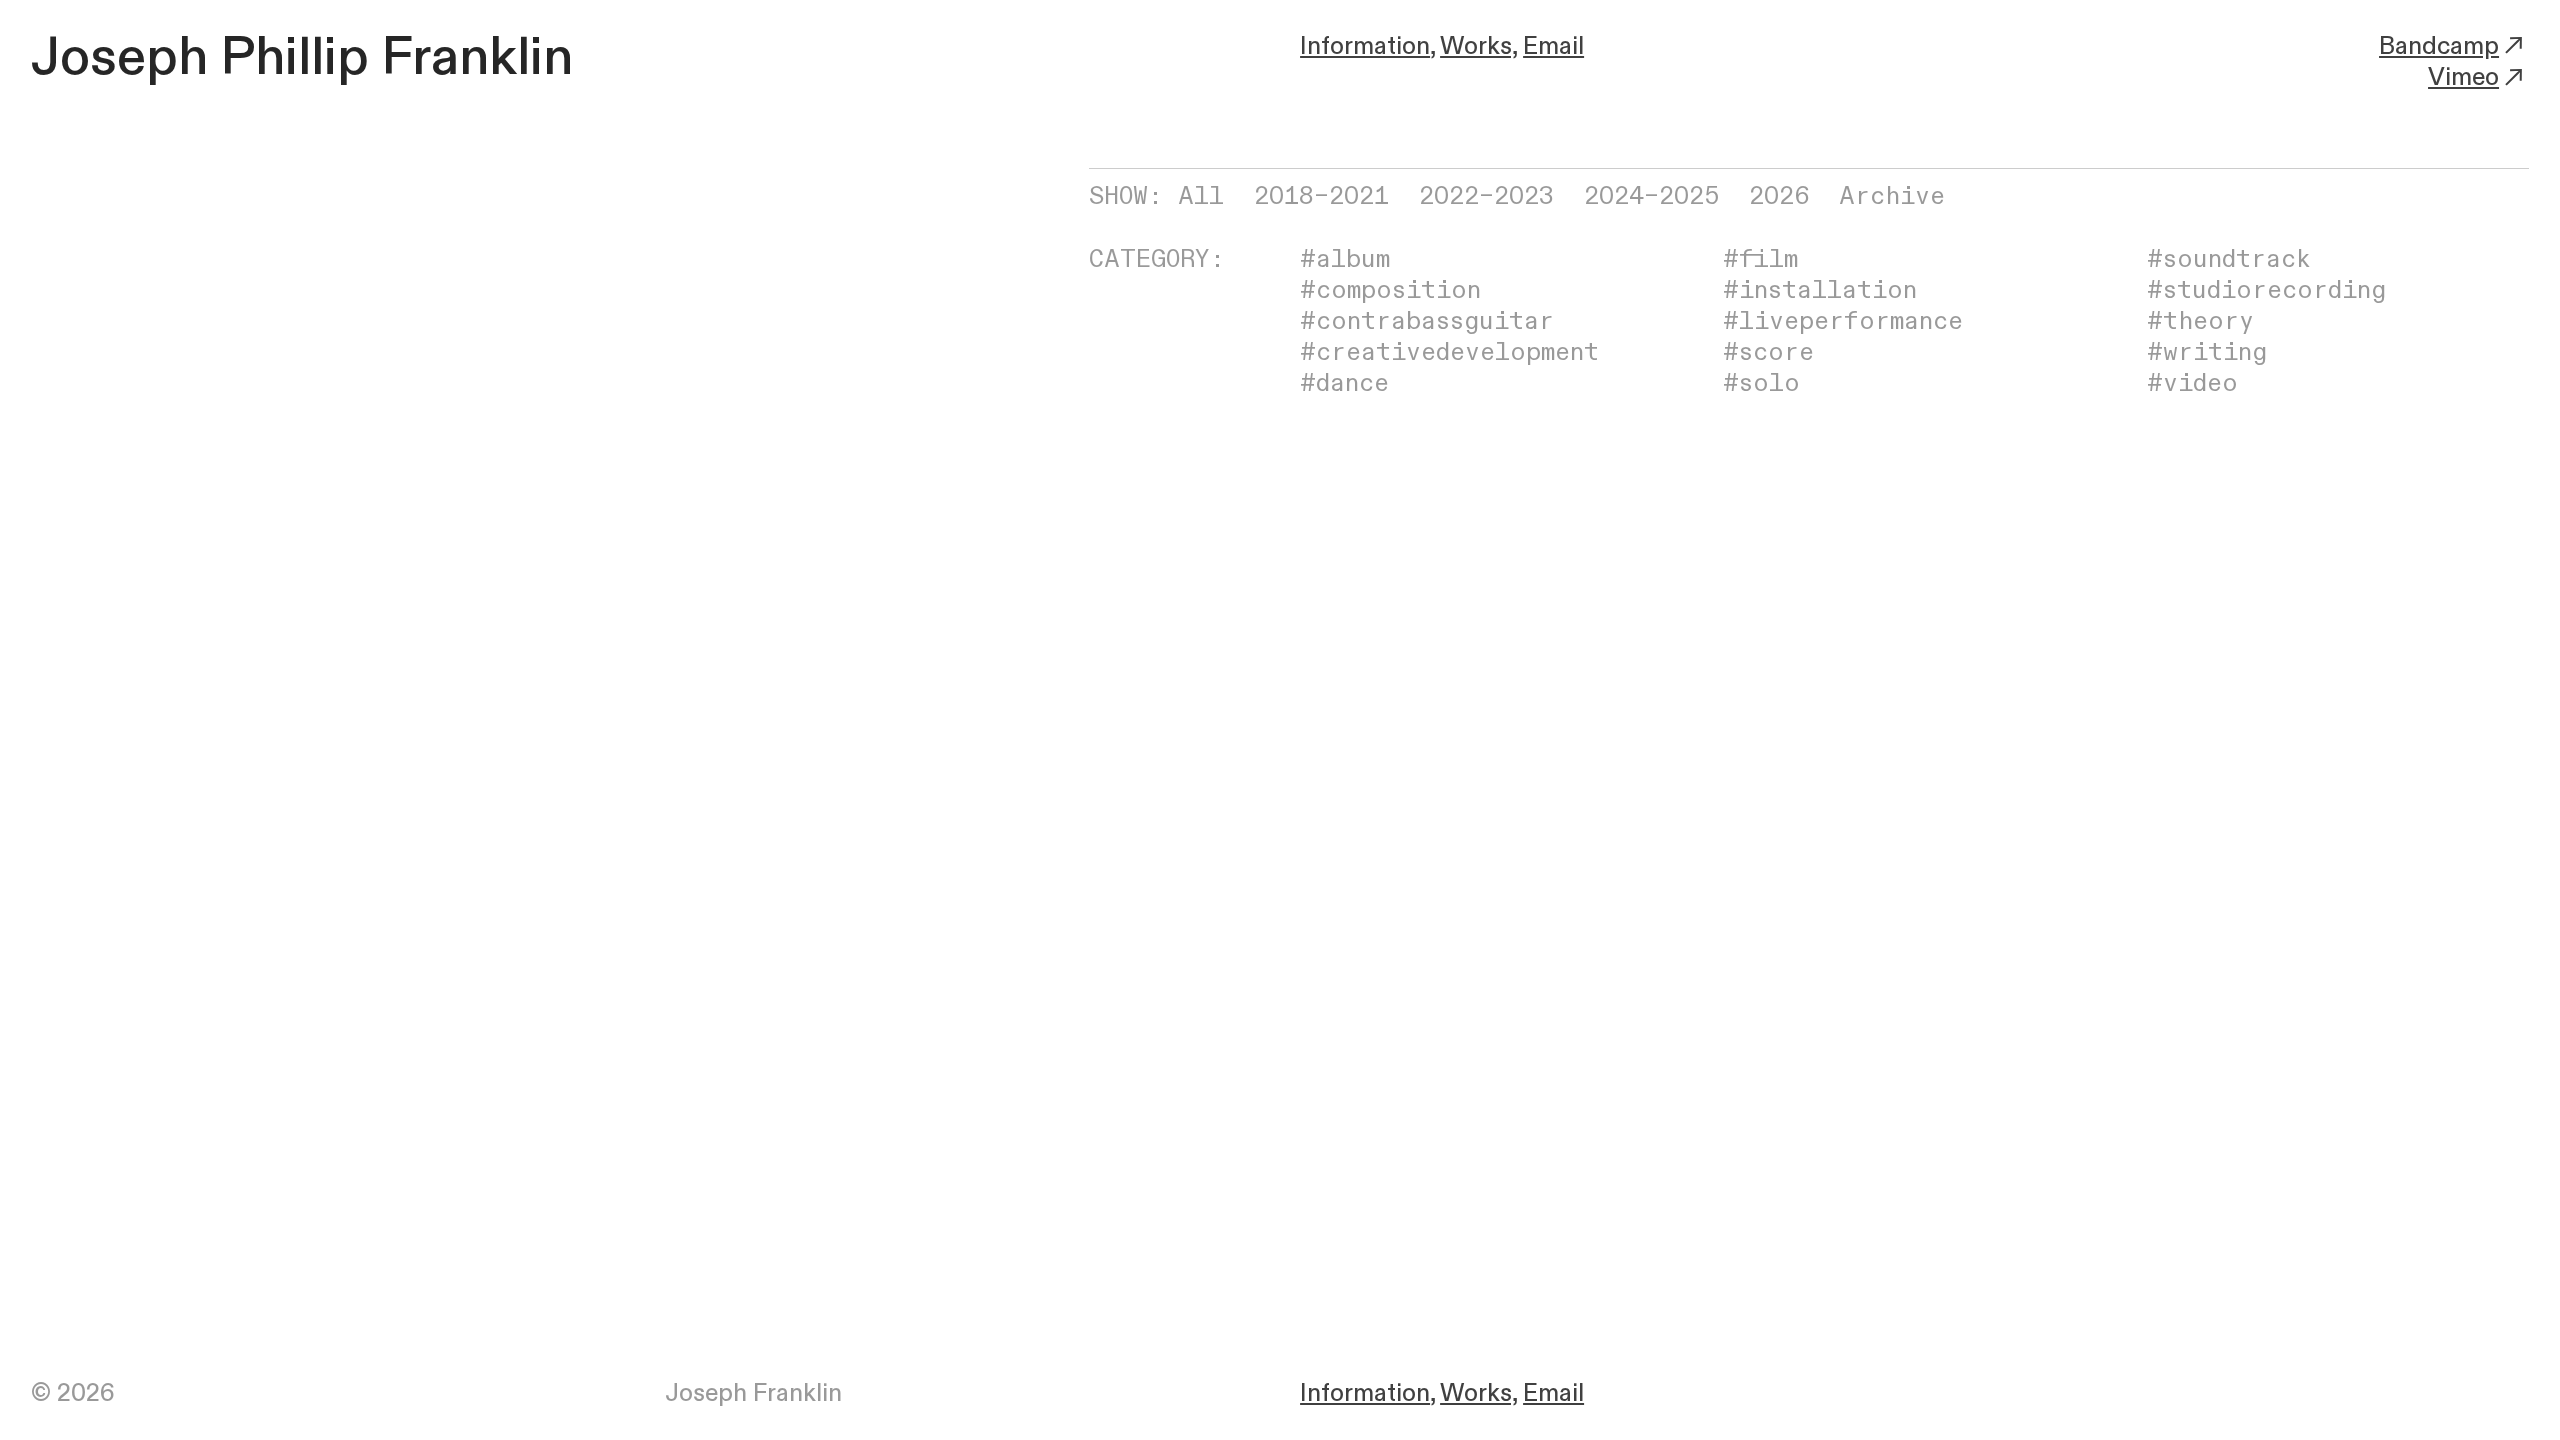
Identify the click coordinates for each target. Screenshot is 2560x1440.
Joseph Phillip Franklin (302, 57)
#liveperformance (1843, 321)
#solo (1761, 383)
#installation (1820, 290)
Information (1365, 46)
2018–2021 (1321, 196)
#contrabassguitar (1427, 321)
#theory (2200, 321)
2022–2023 (1486, 196)
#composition (1390, 290)
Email (1553, 46)
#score (1768, 352)
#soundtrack (2229, 259)
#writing (2207, 352)
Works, (1478, 46)
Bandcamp (2439, 46)
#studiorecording (2266, 290)
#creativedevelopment (1449, 352)
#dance (1344, 383)
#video (2192, 383)
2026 (1779, 196)
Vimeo (2463, 77)
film (1768, 259)
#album (1345, 259)
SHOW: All (1156, 196)
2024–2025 (1651, 196)
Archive (1892, 196)
